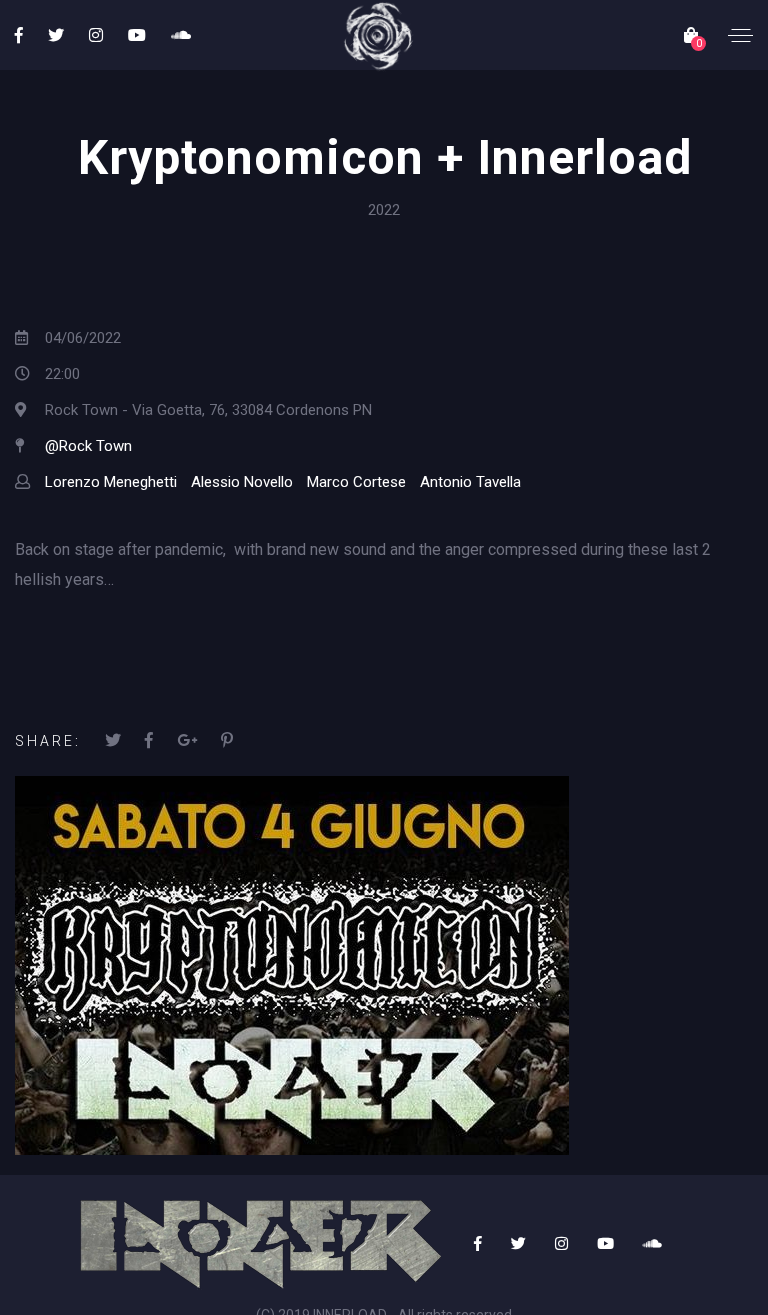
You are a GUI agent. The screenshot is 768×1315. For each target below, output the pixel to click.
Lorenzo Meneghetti (111, 482)
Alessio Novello (242, 482)
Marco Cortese (356, 482)
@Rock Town (88, 446)
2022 (384, 210)
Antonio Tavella (470, 482)
